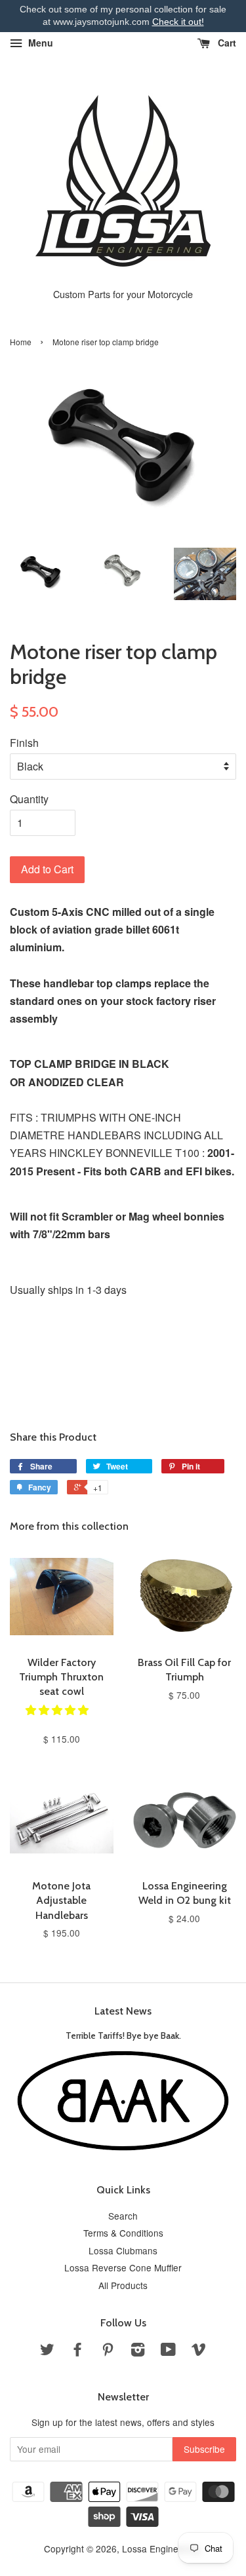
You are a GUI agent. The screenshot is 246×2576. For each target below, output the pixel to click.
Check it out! (178, 22)
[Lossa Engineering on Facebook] (77, 2351)
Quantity (29, 799)
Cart (226, 43)
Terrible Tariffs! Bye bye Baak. (123, 2036)
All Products (123, 2285)
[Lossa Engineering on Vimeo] (199, 2351)
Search (123, 2216)
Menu (39, 43)
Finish (24, 743)
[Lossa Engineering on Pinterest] (108, 2351)
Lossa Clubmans (123, 2250)
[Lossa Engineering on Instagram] (138, 2351)
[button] (58, 1710)
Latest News (123, 2011)
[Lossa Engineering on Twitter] (47, 2351)
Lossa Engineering (161, 2548)
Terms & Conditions (123, 2233)
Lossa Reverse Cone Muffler (123, 2267)
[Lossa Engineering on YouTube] (168, 2351)
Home (21, 342)
